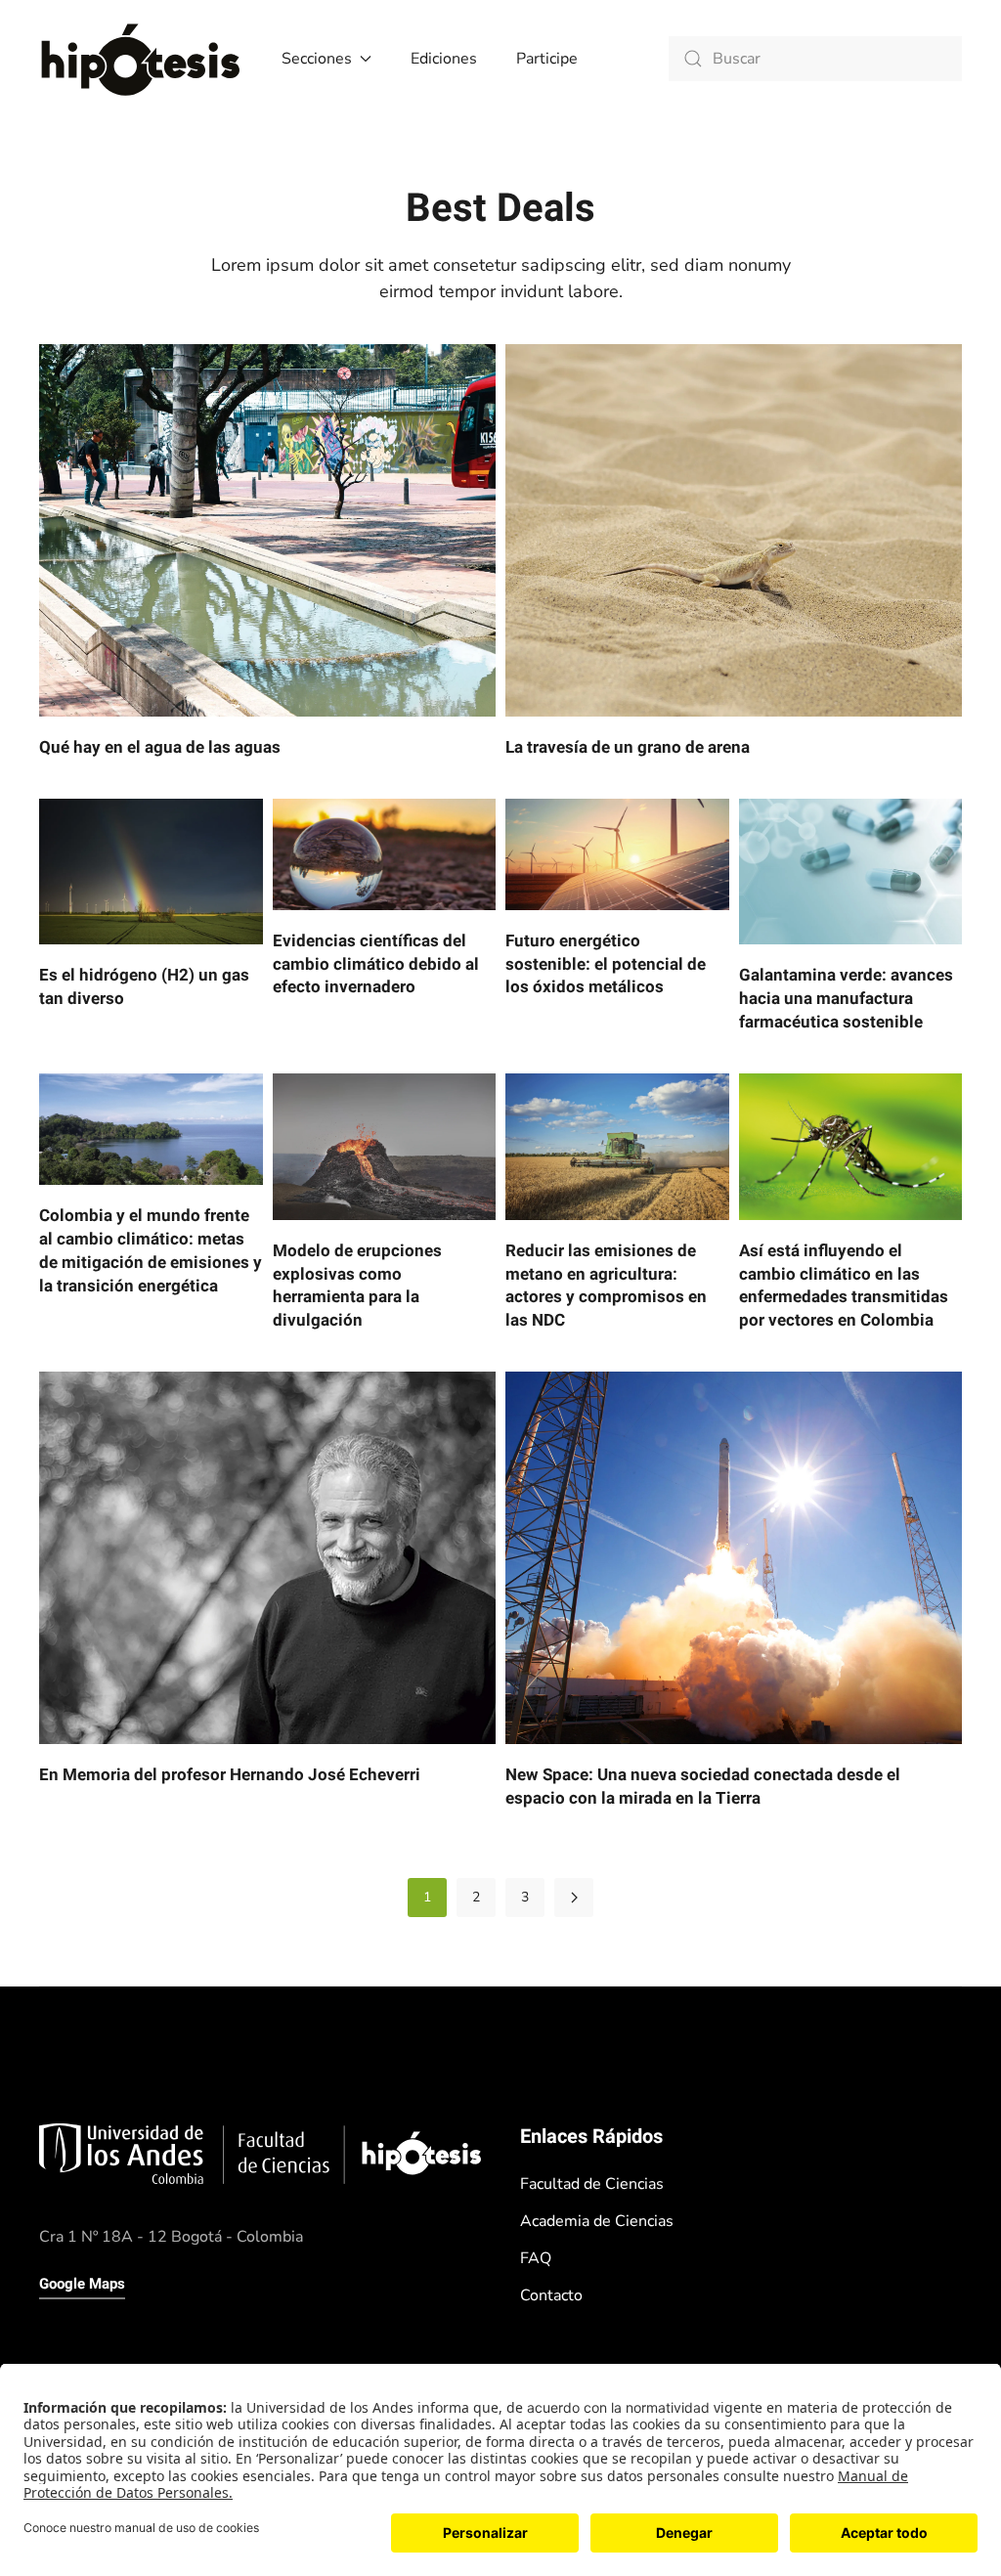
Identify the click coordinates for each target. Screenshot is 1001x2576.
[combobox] (815, 59)
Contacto (551, 2295)
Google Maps (82, 2284)
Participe (547, 59)
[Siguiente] (574, 1898)
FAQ (536, 2258)
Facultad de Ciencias (592, 2184)
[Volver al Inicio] (141, 59)
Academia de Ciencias (597, 2221)
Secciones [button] (317, 59)
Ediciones (444, 59)
